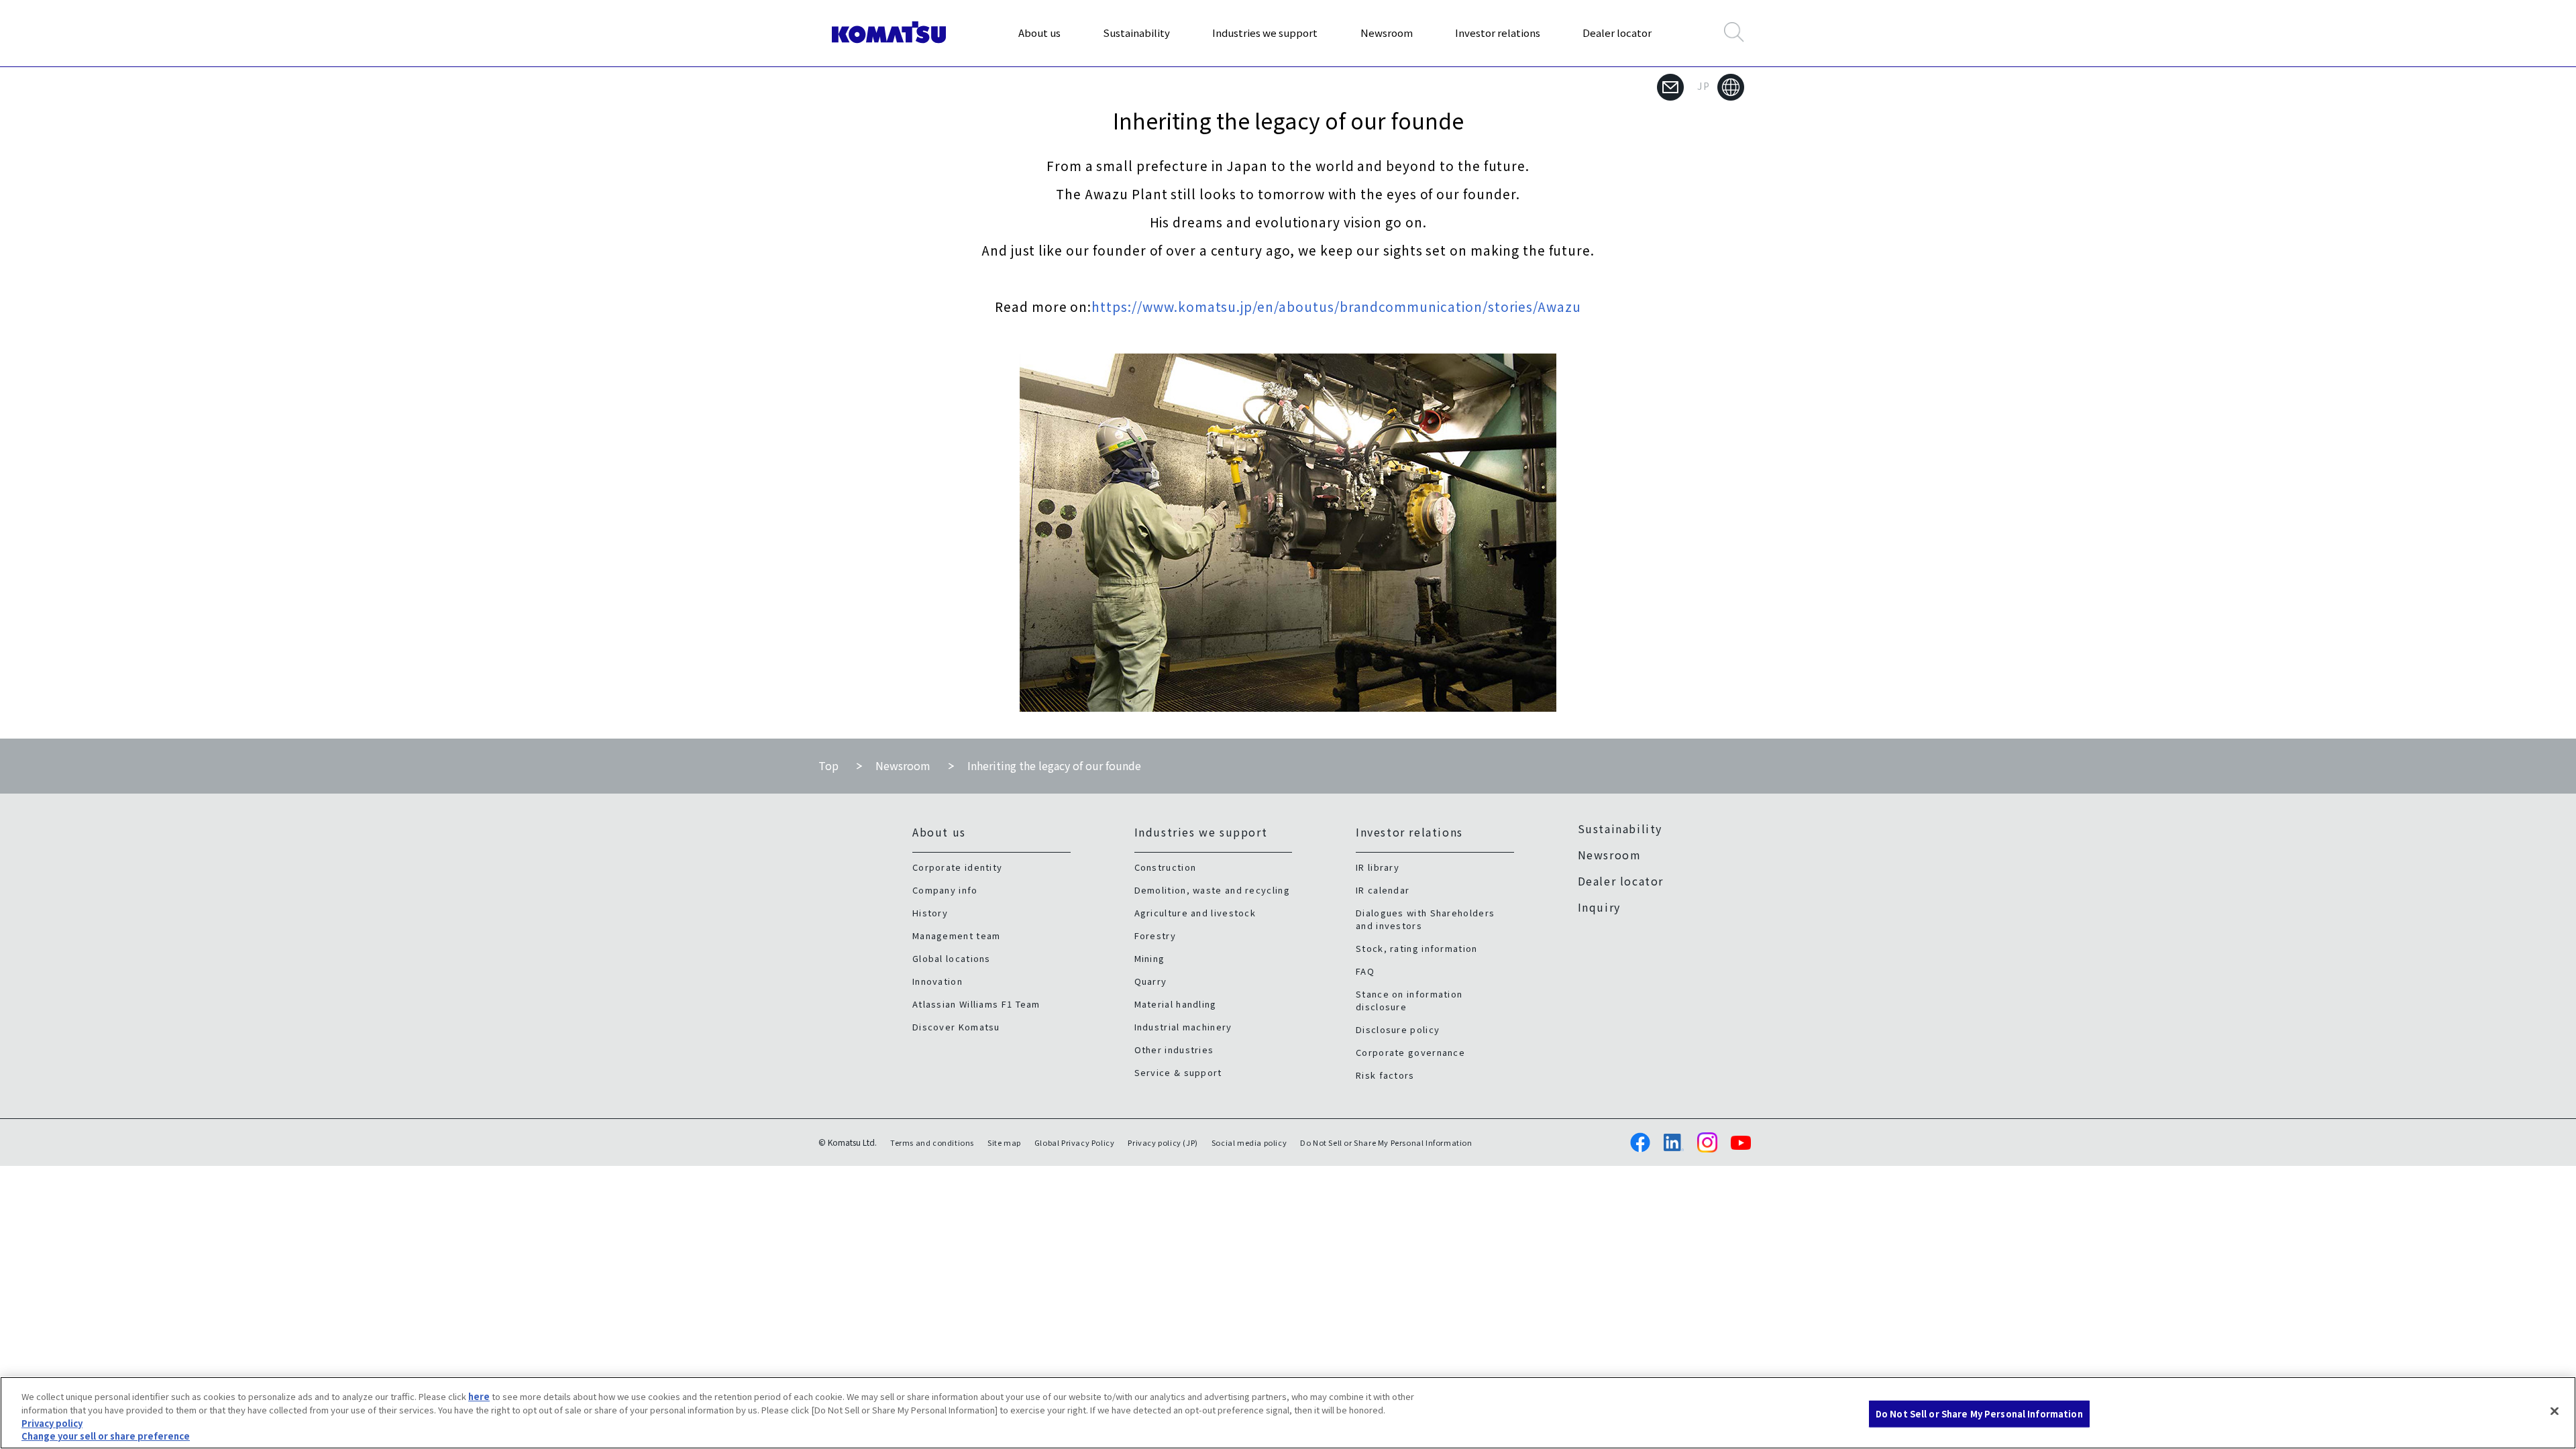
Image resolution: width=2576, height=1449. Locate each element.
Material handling (1176, 1004)
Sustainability (1136, 33)
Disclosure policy (1398, 1029)
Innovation (937, 981)
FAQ (1365, 971)
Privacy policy (52, 1423)
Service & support (1178, 1072)
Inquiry (1599, 907)
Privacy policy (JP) (1163, 1142)
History (930, 913)
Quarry (1151, 981)
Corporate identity (957, 867)
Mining (1150, 958)
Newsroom (1387, 33)
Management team (957, 935)
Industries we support (1265, 33)
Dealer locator (1617, 33)
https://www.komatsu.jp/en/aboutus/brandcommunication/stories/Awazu (1336, 306)
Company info (945, 890)
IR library (1378, 867)
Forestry (1155, 935)
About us (1039, 33)
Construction (1166, 867)
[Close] (2555, 1411)
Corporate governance (1410, 1052)
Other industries (1174, 1050)
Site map (1004, 1142)
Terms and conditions (932, 1142)
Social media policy (1249, 1142)
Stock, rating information (1417, 948)
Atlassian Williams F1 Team (976, 1004)
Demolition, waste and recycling (1212, 890)
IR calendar (1383, 890)
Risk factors (1385, 1075)
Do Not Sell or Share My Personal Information (1979, 1414)
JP (1704, 86)
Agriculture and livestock (1195, 913)
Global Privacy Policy (1075, 1142)
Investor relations (1498, 33)
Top (828, 765)
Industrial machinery (1183, 1027)
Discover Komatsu (956, 1027)
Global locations (952, 958)
